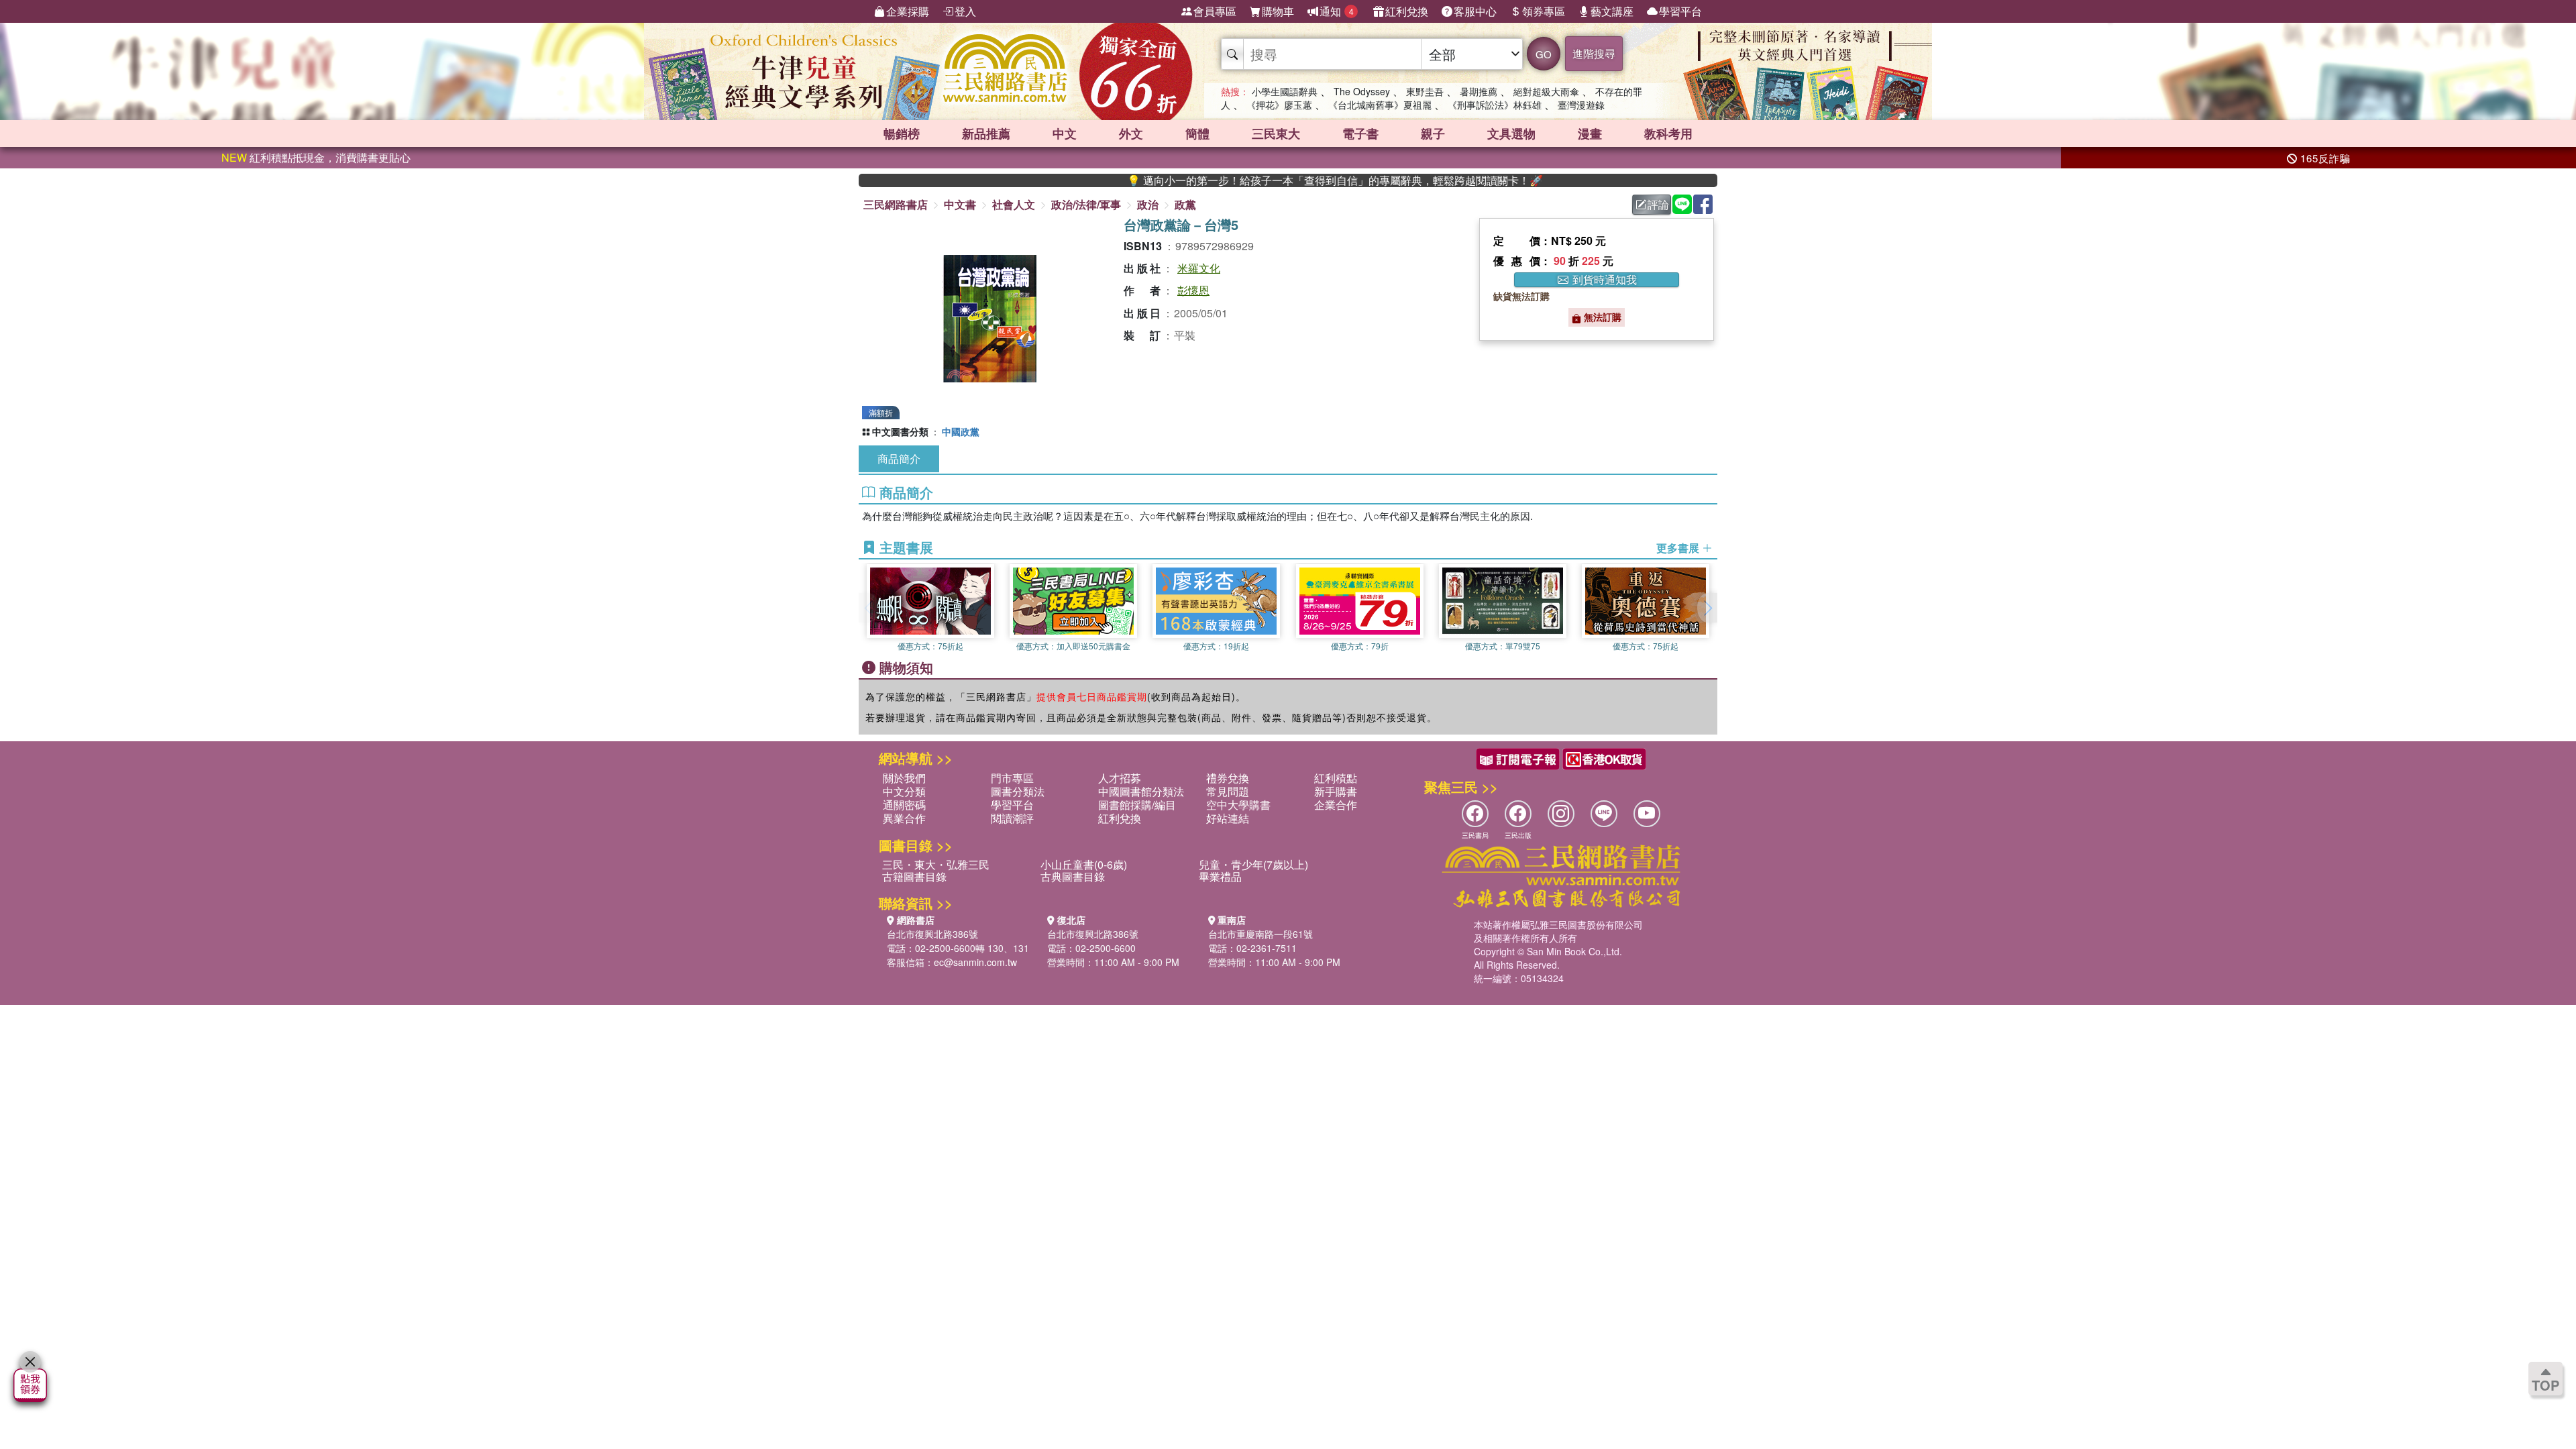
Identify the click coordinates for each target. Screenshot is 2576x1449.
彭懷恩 (1193, 290)
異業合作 (904, 818)
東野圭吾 (1425, 91)
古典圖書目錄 (1073, 876)
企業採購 (908, 11)
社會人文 (1014, 204)
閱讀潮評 (1012, 818)
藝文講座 (1612, 11)
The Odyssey (1362, 91)
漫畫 (1590, 133)
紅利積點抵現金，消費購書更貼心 (316, 157)
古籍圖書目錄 (914, 876)
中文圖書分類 (900, 431)
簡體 (1197, 133)
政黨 (1185, 204)
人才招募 (1120, 778)
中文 (1065, 133)
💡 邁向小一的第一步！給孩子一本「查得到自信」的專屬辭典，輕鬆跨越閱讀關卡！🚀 (1274, 180)
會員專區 (1215, 11)
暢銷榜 (902, 133)
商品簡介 (899, 459)
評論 (1658, 204)
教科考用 (1668, 133)
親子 (1433, 133)
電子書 (1360, 133)
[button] (1707, 608)
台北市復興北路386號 (932, 934)
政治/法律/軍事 (1086, 204)
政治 (1148, 204)
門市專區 (1012, 778)
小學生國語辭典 (1285, 91)
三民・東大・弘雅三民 (936, 864)
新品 (986, 133)
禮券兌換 (1228, 778)
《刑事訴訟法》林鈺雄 (1495, 105)
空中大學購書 (1238, 805)
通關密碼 (904, 805)
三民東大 (1276, 133)
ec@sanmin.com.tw (975, 962)
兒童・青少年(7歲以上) (1253, 864)
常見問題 (1228, 791)
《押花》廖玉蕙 (1279, 105)
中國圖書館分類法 (1141, 791)
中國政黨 (961, 431)
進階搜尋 (1594, 53)
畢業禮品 (1220, 876)
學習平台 (1680, 11)
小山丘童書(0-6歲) (1084, 864)
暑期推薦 (1479, 91)
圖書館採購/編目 (1137, 805)
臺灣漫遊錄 (1581, 105)
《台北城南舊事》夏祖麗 (1380, 105)
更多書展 (1679, 548)
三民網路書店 (896, 204)
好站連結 (1228, 818)
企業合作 (1336, 805)
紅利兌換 (1407, 11)
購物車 (1278, 11)
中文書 (960, 204)
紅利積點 (1336, 778)
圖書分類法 (1018, 791)
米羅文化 (1199, 268)
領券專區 (1544, 11)
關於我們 (904, 778)
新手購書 (1336, 791)
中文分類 (904, 791)
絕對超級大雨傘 (1546, 91)
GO (1544, 54)
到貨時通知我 (1603, 280)
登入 (965, 11)
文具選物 (1511, 133)
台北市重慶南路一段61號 (1260, 934)
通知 (1337, 11)
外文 (1131, 133)
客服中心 (1475, 11)
